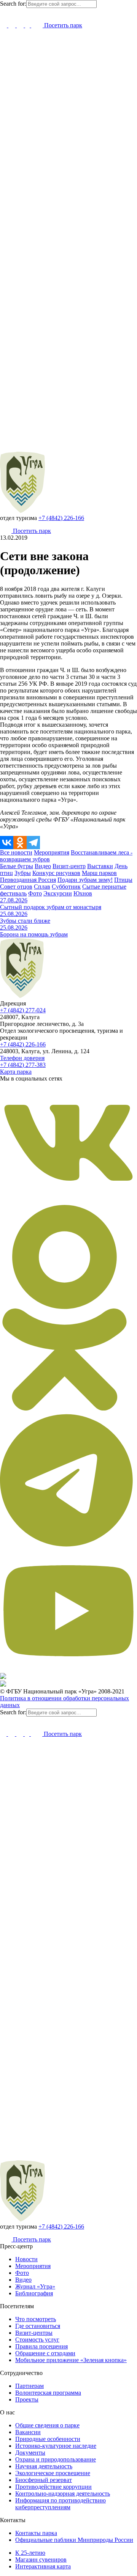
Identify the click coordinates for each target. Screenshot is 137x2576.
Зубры (23, 873)
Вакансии (28, 2432)
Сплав (42, 887)
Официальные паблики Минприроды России (74, 2540)
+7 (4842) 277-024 (23, 1010)
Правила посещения (41, 2346)
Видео (43, 866)
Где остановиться (38, 2326)
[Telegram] (33, 843)
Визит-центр (69, 866)
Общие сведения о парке (47, 2425)
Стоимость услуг (37, 2340)
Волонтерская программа (48, 2393)
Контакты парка (36, 2533)
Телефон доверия (22, 1058)
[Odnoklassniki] (20, 843)
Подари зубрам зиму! (85, 880)
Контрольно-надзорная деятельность (63, 2494)
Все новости (16, 852)
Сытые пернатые (104, 887)
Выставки (100, 866)
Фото (35, 893)
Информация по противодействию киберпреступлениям (61, 2504)
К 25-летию (30, 2553)
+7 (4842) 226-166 (61, 518)
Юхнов (83, 893)
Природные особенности (48, 2439)
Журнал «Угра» (35, 2286)
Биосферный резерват (44, 2480)
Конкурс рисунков (56, 873)
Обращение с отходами (45, 2353)
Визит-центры (34, 2333)
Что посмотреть (36, 2319)
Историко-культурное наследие (56, 2446)
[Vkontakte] (7, 843)
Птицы (123, 880)
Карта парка (16, 1072)
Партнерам (29, 2386)
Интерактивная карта (43, 2566)
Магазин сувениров (41, 2560)
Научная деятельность (44, 2466)
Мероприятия (52, 852)
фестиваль (13, 893)
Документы (30, 2453)
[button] (3, 12)
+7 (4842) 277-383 (23, 1065)
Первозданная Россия (28, 880)
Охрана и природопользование (56, 2459)
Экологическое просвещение (53, 2473)
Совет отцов (16, 887)
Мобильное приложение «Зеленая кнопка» (71, 2360)
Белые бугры (17, 866)
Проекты (27, 2399)
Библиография (34, 2293)
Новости (26, 2259)
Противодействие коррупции (53, 2487)
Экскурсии (58, 893)
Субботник (66, 887)
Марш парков (99, 873)
